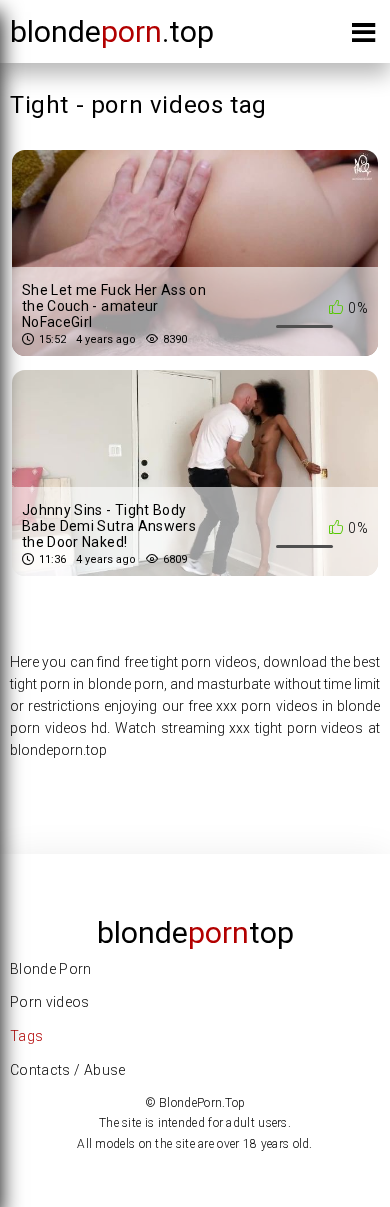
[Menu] (363, 36)
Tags (26, 1036)
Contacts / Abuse (68, 1070)
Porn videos (50, 1002)
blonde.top (112, 31)
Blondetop (195, 932)
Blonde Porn (51, 969)
